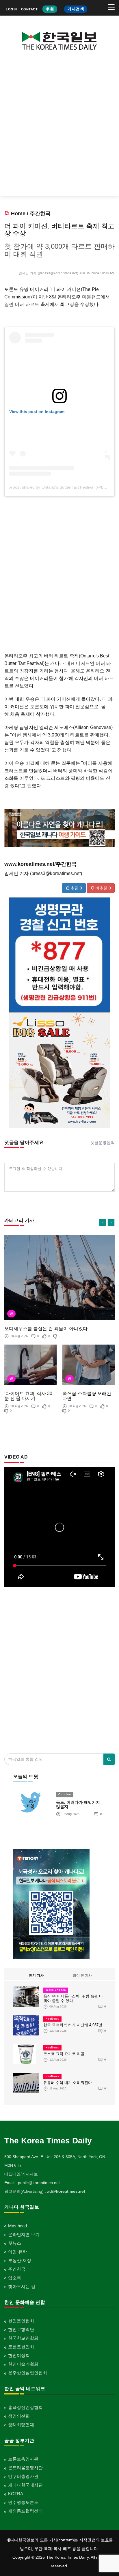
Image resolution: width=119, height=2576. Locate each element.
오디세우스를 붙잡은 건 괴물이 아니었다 (46, 1329)
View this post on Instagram (37, 412)
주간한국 (40, 214)
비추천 (103, 888)
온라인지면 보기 (24, 2234)
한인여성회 (19, 2355)
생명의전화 (19, 2416)
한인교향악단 (21, 2329)
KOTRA (16, 2494)
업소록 (15, 2278)
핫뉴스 (15, 2243)
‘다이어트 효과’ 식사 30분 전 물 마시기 (28, 1396)
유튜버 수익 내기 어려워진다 (68, 2083)
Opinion (65, 1794)
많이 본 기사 (82, 1975)
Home (18, 214)
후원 (50, 9)
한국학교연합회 (23, 2338)
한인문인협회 (21, 2321)
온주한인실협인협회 (28, 2373)
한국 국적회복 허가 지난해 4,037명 (73, 2025)
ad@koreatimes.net (66, 2191)
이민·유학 (17, 2252)
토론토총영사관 (23, 2459)
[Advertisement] (59, 128)
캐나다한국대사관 (25, 2485)
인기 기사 (36, 1975)
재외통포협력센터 (25, 2511)
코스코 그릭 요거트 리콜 (64, 2054)
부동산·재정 (20, 2260)
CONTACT (29, 9)
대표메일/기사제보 (21, 2174)
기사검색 (76, 9)
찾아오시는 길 (22, 2286)
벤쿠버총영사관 (23, 2476)
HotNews (52, 2019)
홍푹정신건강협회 (25, 2407)
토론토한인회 (21, 2347)
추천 (76, 888)
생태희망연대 (21, 2425)
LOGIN (11, 9)
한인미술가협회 (23, 2364)
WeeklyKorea (56, 1990)
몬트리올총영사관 (25, 2468)
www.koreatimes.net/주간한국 (40, 864)
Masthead (17, 2226)
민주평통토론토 (23, 2502)
